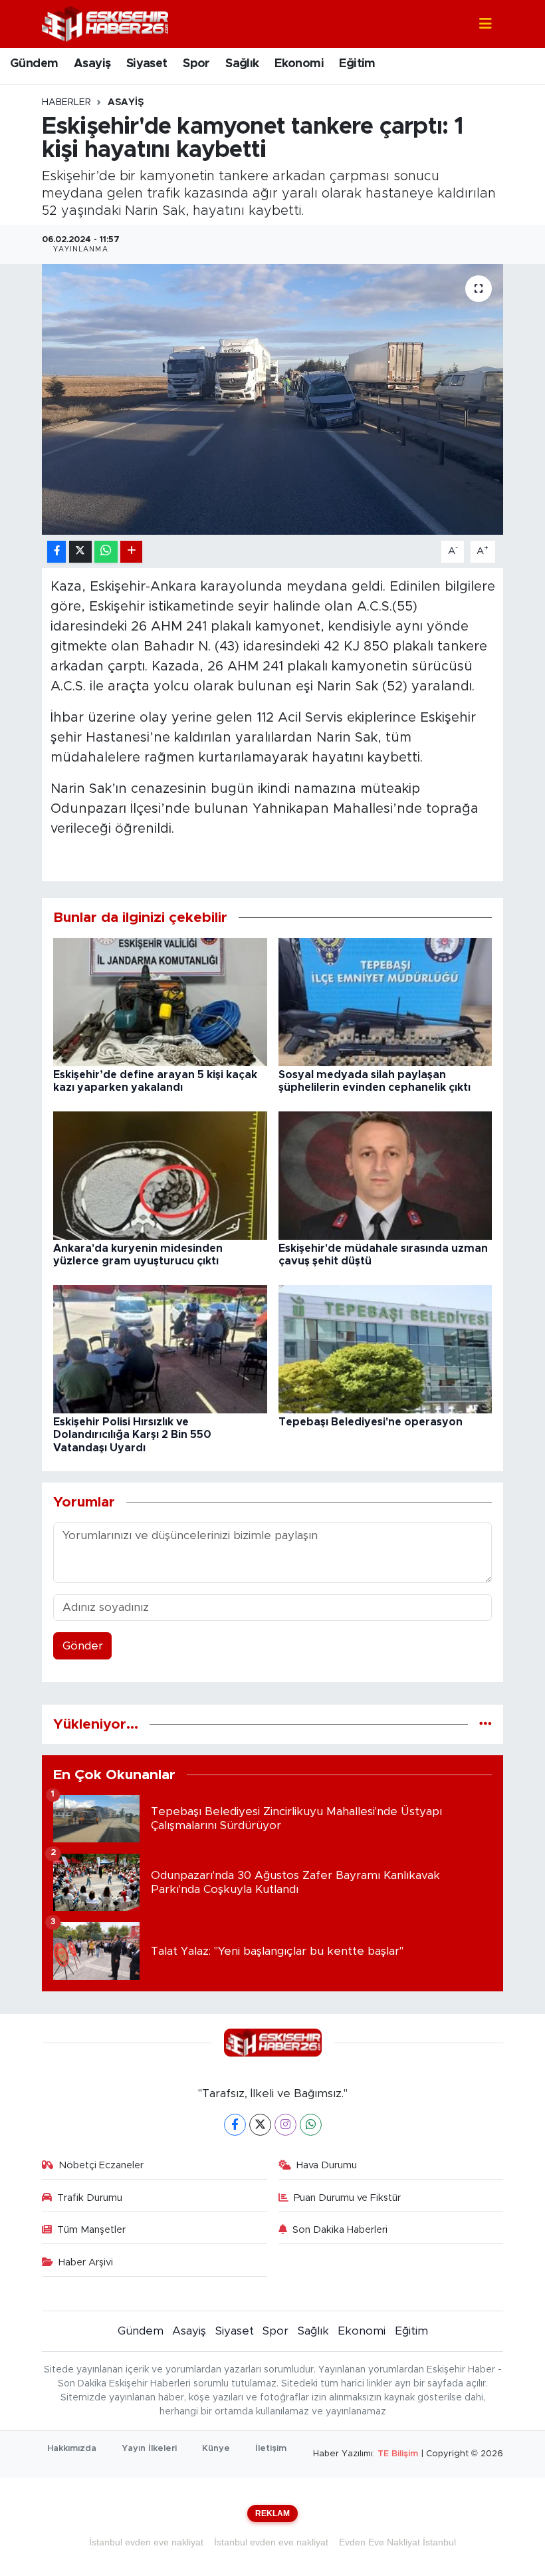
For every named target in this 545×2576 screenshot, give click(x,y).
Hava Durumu (327, 2165)
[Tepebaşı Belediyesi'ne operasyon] (385, 1349)
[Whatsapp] (311, 2125)
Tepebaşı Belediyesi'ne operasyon (371, 1422)
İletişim (271, 2449)
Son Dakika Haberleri (340, 2230)
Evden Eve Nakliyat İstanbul (397, 2542)
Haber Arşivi (86, 2262)
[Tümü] (486, 1724)
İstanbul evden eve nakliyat (146, 2542)
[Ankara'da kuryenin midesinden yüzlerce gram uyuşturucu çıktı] (160, 1175)
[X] (260, 2125)
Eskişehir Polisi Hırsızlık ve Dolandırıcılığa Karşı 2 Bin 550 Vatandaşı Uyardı (132, 1435)
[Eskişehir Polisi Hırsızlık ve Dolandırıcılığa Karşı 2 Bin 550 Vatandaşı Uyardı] (160, 1349)
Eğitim (357, 64)
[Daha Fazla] (131, 552)
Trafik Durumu (90, 2198)
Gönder (83, 1646)
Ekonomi (299, 64)
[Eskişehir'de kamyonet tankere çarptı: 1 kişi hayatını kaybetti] (273, 399)
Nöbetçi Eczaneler (101, 2165)
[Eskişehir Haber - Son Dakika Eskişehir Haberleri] (105, 23)
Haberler (66, 102)
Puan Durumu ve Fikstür (347, 2198)
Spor (196, 64)
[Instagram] (285, 2125)
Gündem (34, 64)
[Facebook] (235, 2125)
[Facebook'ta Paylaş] (56, 552)
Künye (216, 2449)
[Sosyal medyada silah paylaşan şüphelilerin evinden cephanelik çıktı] (385, 1001)
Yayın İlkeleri (149, 2449)
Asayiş (92, 64)
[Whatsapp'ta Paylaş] (106, 552)
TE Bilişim (398, 2454)
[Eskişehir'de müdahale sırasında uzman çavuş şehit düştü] (385, 1175)
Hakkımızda (72, 2449)
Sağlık (242, 64)
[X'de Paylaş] (80, 552)
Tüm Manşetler (91, 2230)
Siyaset (147, 64)
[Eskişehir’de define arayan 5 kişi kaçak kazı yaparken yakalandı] (160, 1001)
